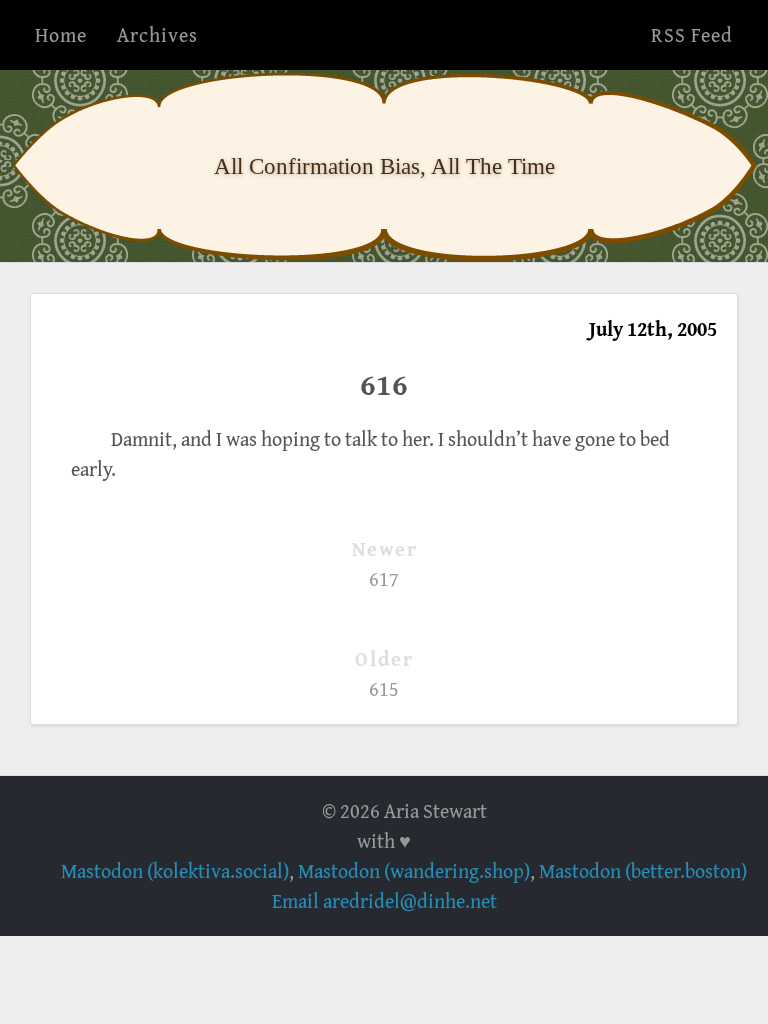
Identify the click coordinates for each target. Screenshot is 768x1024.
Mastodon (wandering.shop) (414, 870)
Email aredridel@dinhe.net (384, 900)
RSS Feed (692, 34)
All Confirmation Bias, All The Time (384, 166)
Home (61, 34)
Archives (157, 34)
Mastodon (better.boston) (643, 870)
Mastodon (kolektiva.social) (175, 870)
